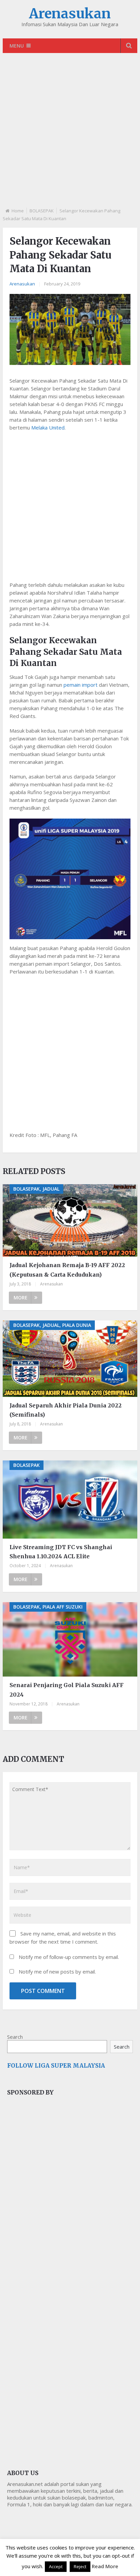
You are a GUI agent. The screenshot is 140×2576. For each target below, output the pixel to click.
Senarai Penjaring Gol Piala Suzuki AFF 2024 (67, 1690)
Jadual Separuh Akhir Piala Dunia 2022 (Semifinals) (66, 1410)
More (21, 1298)
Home (18, 211)
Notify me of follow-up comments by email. (69, 1957)
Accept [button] (56, 2566)
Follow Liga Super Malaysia (56, 2066)
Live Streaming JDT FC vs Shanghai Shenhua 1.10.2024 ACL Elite (61, 1552)
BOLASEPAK (42, 211)
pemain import (81, 685)
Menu (17, 46)
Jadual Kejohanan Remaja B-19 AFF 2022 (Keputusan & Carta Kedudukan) (67, 1270)
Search (15, 2037)
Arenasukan (70, 14)
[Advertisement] (70, 136)
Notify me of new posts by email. (57, 1972)
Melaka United (48, 427)
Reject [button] (80, 2566)
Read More (105, 2566)
